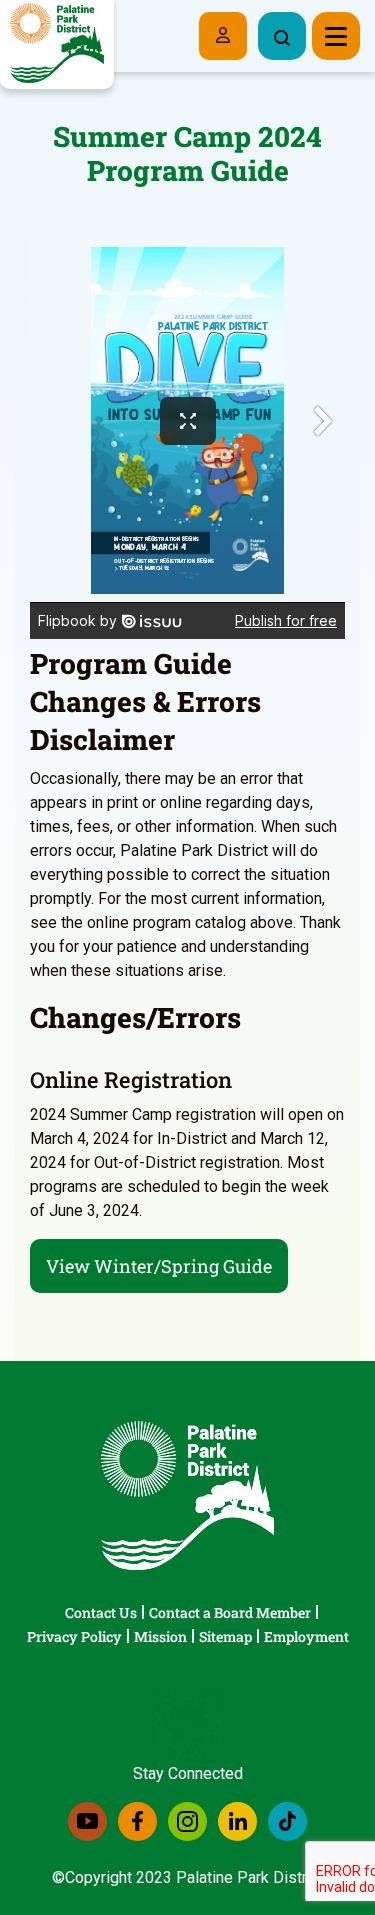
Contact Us (101, 1612)
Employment (306, 1636)
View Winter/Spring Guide (159, 1266)
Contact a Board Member (230, 1612)
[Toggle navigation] (336, 36)
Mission (160, 1636)
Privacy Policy (74, 1636)
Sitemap (225, 1636)
